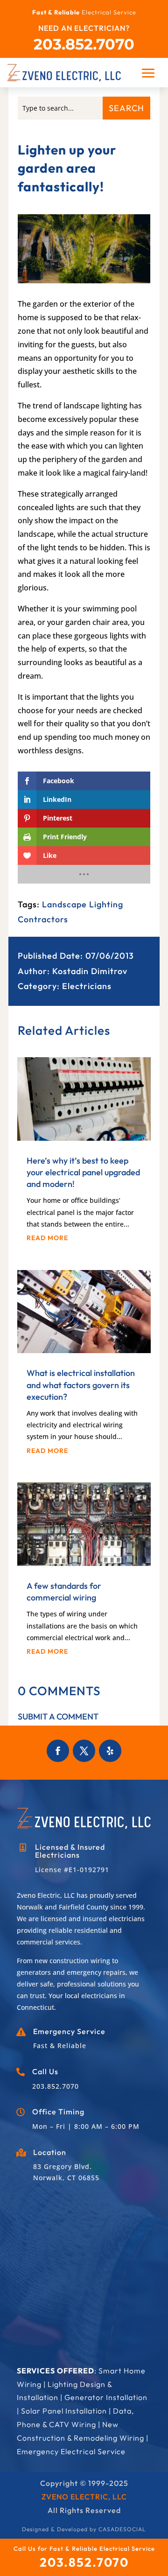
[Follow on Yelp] (110, 1751)
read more (47, 1238)
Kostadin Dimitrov (90, 971)
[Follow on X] (84, 1751)
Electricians (87, 986)
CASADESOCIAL (122, 2529)
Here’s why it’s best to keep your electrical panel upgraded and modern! (83, 1172)
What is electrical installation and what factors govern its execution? (81, 1385)
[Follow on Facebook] (58, 1751)
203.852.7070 (84, 44)
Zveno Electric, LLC (84, 2497)
